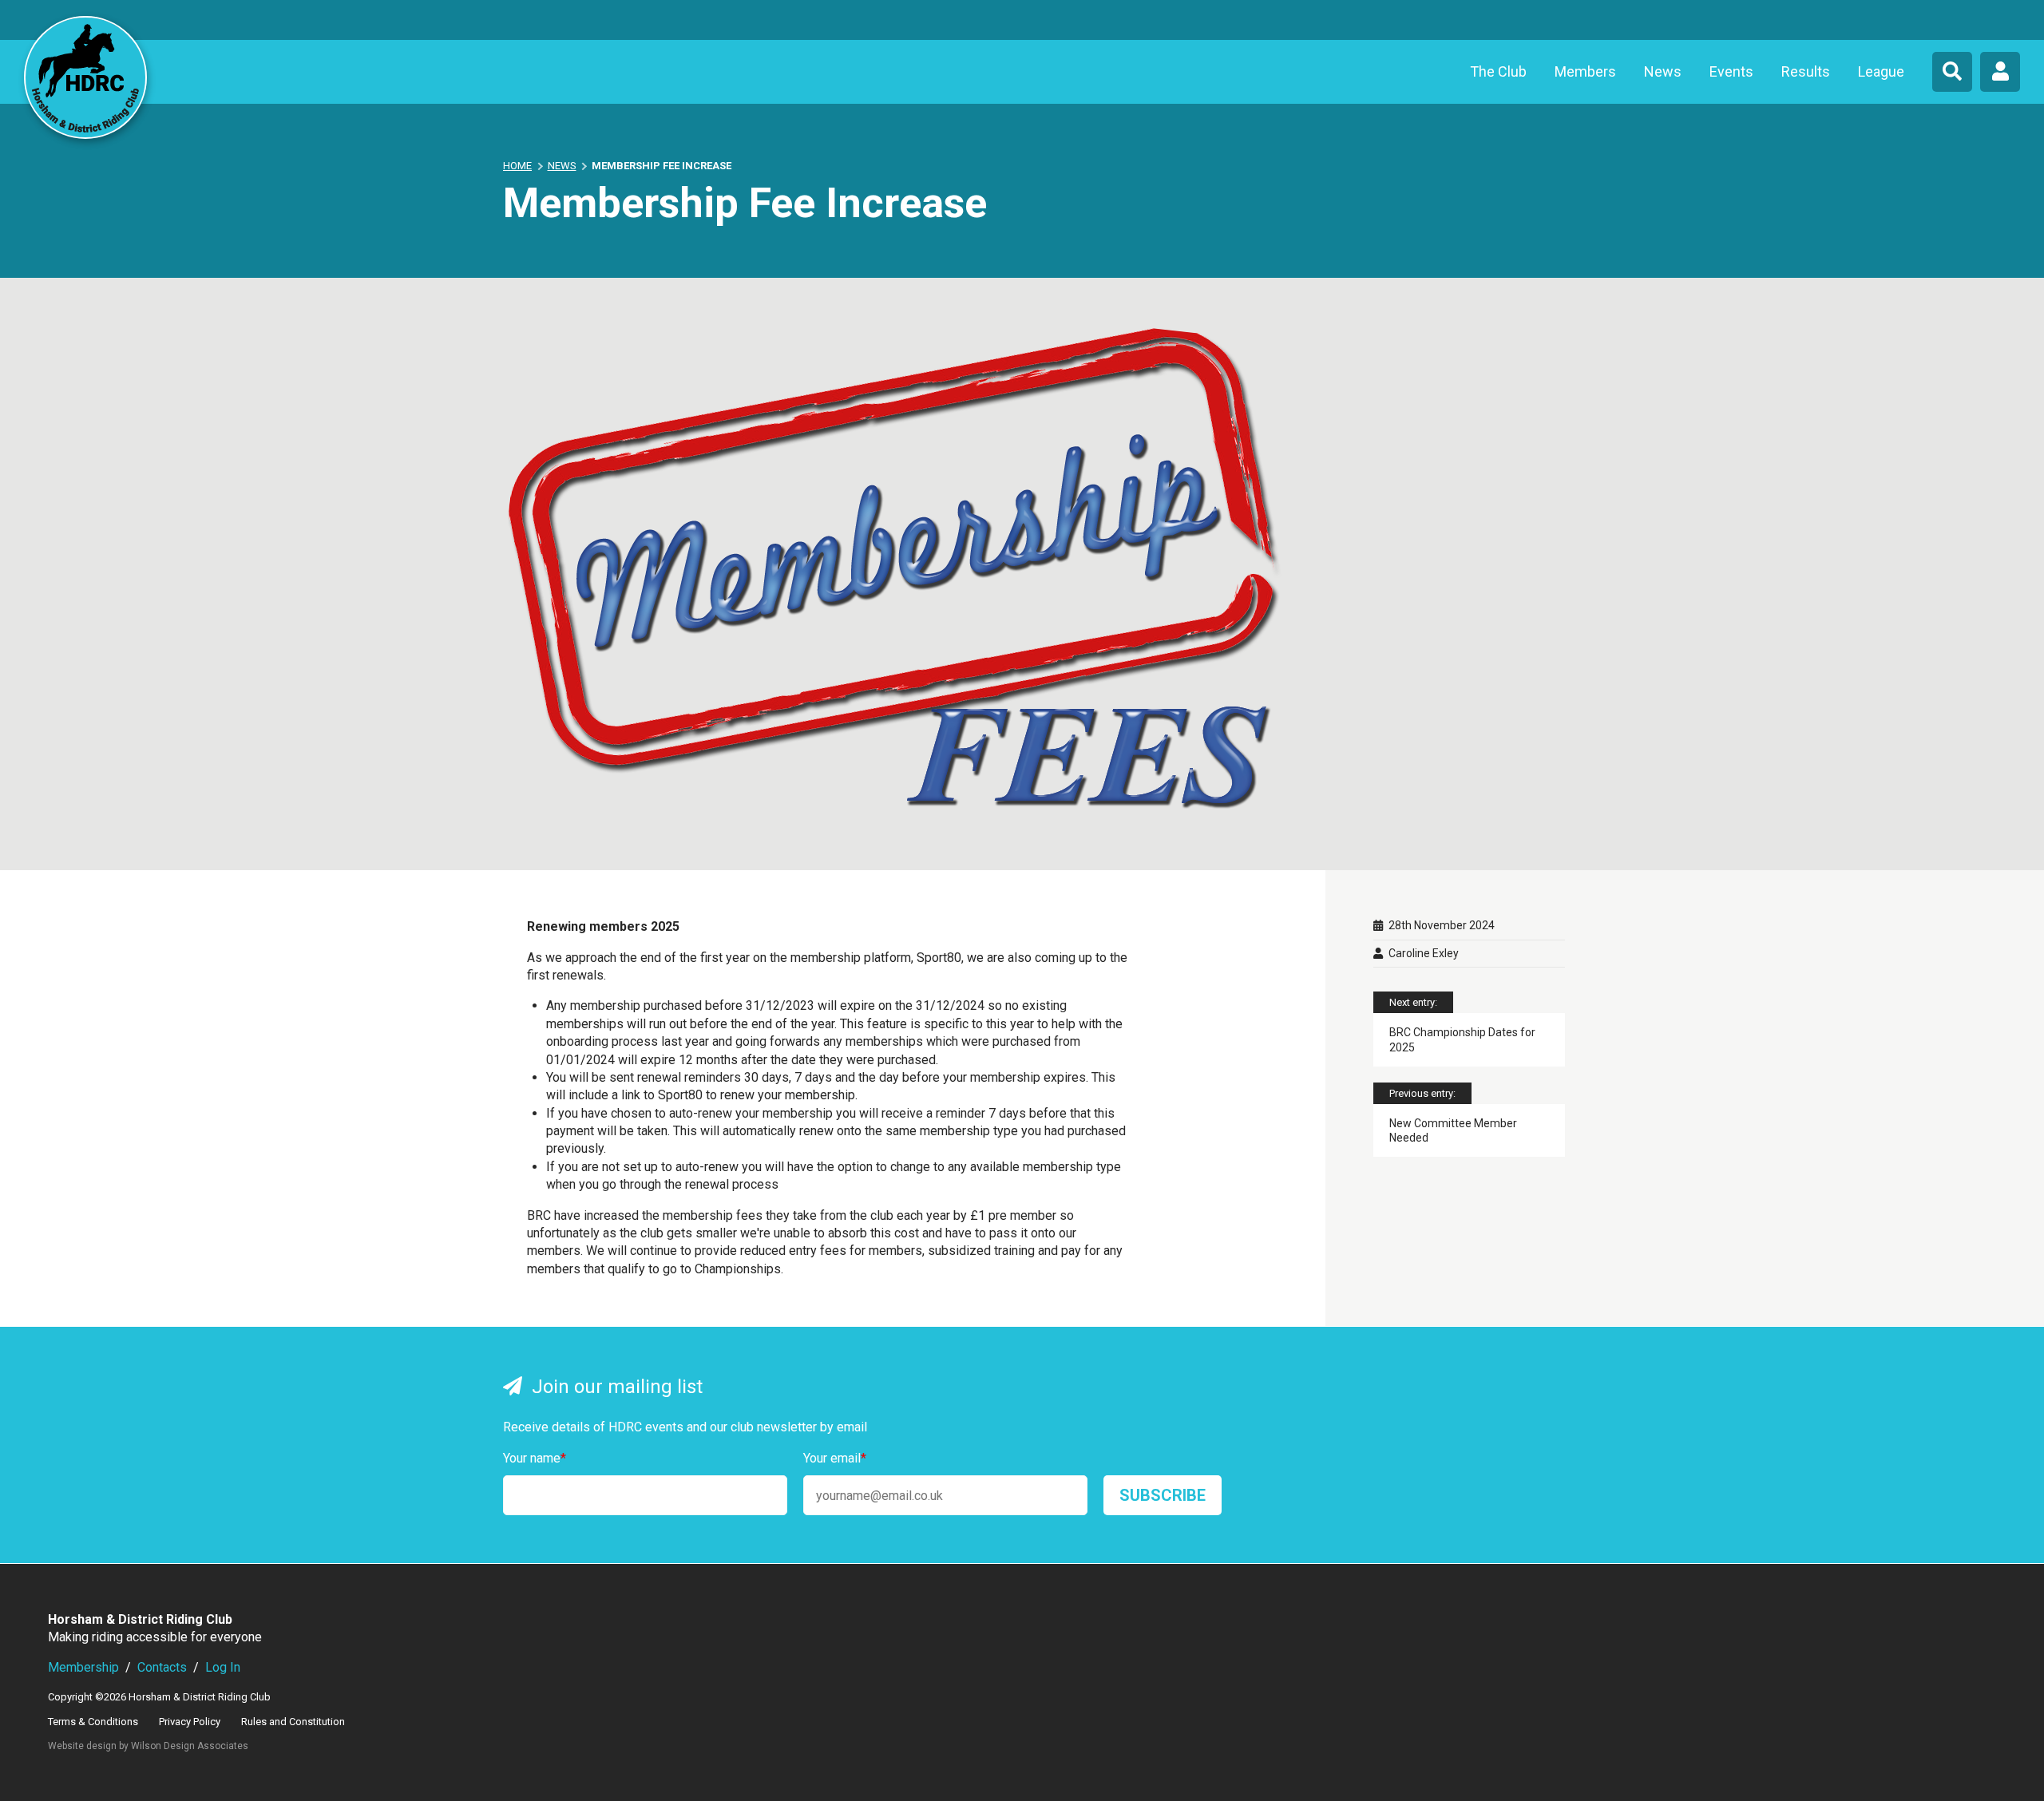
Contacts (162, 1667)
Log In (223, 1667)
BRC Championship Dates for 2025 (1462, 1039)
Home (517, 166)
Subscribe (1163, 1495)
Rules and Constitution (293, 1722)
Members (1585, 71)
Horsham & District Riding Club (85, 77)
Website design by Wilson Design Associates (148, 1746)
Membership (83, 1667)
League (1881, 71)
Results (1806, 71)
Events (1731, 71)
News (1663, 71)
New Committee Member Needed (1453, 1130)
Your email (835, 1458)
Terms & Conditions (93, 1722)
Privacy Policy (190, 1722)
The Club (1498, 71)
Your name (535, 1458)
